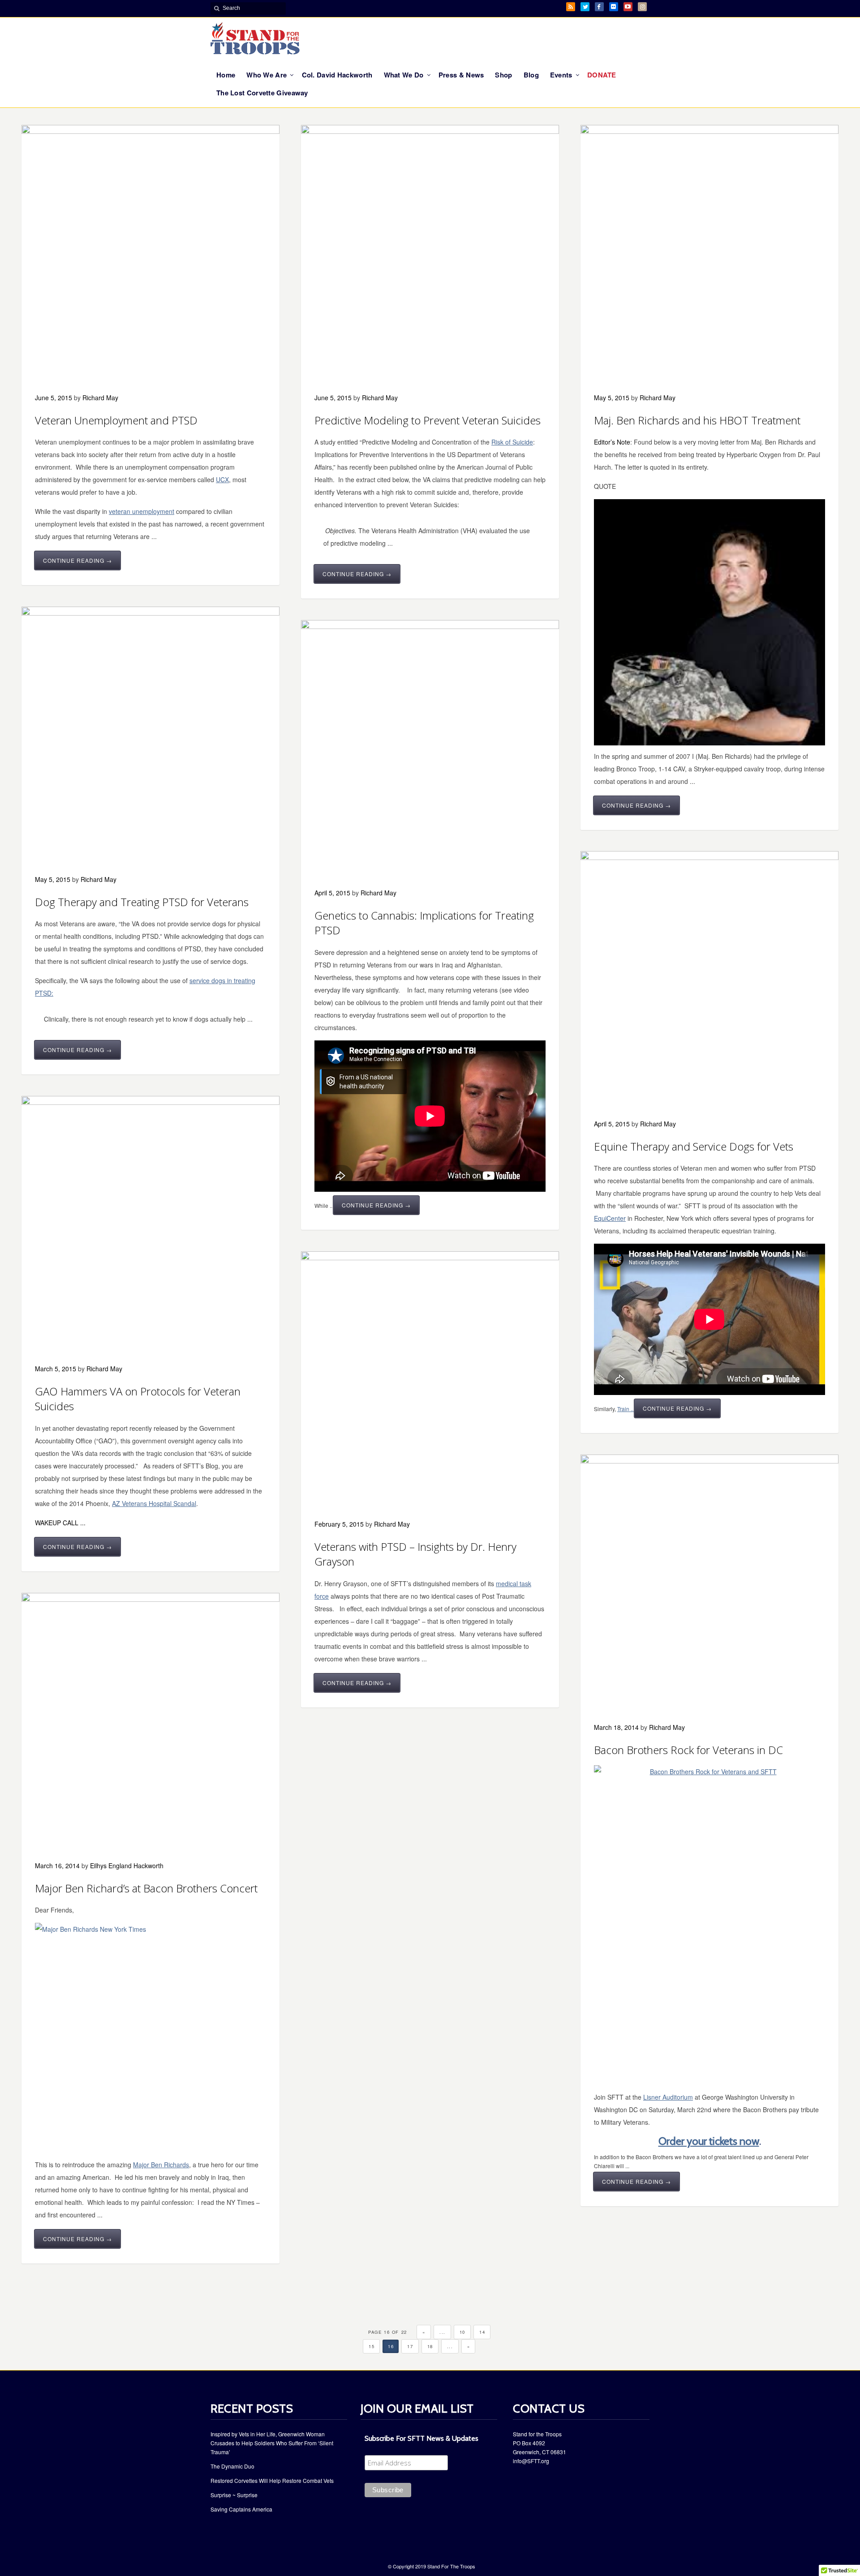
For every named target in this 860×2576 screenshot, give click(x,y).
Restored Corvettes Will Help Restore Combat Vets (272, 2480)
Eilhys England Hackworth (127, 1866)
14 (482, 2332)
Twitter (585, 7)
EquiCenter (610, 1218)
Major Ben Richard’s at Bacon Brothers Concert (146, 1888)
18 (430, 2346)
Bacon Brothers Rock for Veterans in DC (688, 1750)
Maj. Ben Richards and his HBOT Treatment (697, 420)
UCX (222, 479)
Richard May (100, 398)
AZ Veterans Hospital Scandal (154, 1503)
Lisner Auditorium (668, 2097)
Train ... (626, 1409)
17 (410, 2346)
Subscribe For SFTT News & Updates (421, 2438)
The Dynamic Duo (232, 2466)
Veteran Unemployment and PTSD (116, 420)
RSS (571, 7)
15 (372, 2346)
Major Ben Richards (161, 2165)
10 (462, 2332)
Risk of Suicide (512, 442)
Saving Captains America (241, 2509)
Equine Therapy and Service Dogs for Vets (694, 1146)
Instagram (642, 7)
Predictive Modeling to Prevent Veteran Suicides (428, 420)
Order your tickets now (709, 2141)
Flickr (614, 7)
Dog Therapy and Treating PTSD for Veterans (142, 902)
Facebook (599, 7)
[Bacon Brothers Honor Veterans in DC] (709, 1915)
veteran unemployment (142, 511)
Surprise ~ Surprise (234, 2495)
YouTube (628, 7)
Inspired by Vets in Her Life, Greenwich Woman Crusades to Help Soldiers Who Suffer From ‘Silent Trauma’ (272, 2443)
